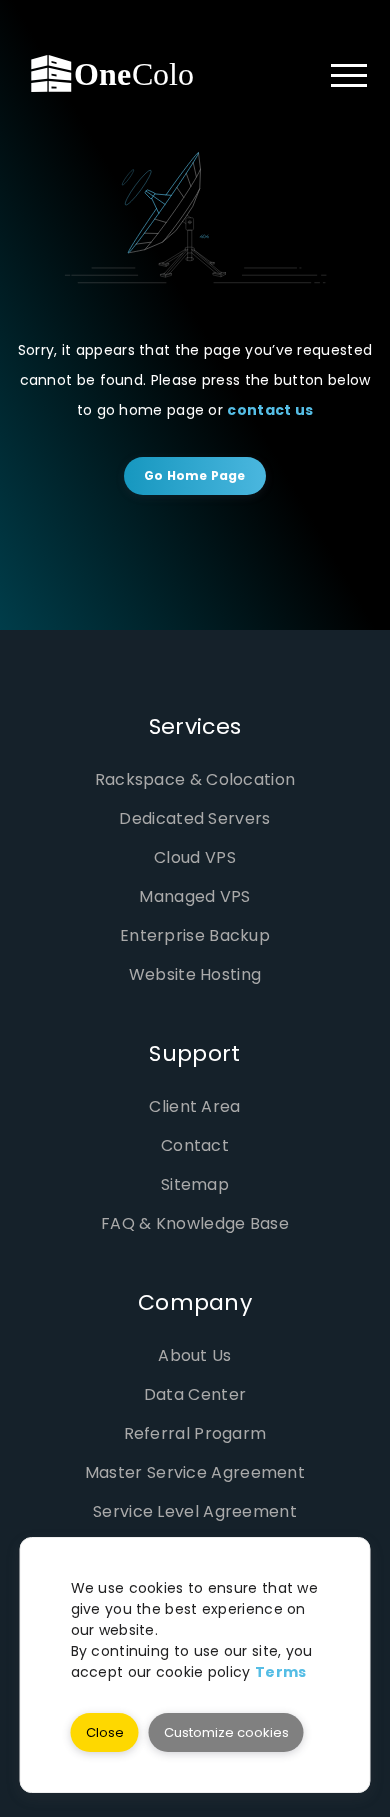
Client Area (194, 1106)
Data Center (195, 1394)
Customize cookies (226, 1732)
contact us (270, 410)
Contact (195, 1145)
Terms (281, 1672)
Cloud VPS (195, 857)
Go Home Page (194, 475)
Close (105, 1732)
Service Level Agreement (195, 1511)
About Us (194, 1355)
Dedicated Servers (194, 818)
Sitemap (195, 1184)
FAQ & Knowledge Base (195, 1223)
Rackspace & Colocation (195, 779)
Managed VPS (194, 896)
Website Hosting (195, 974)
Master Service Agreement (195, 1472)
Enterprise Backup (195, 935)
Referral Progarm (195, 1433)
